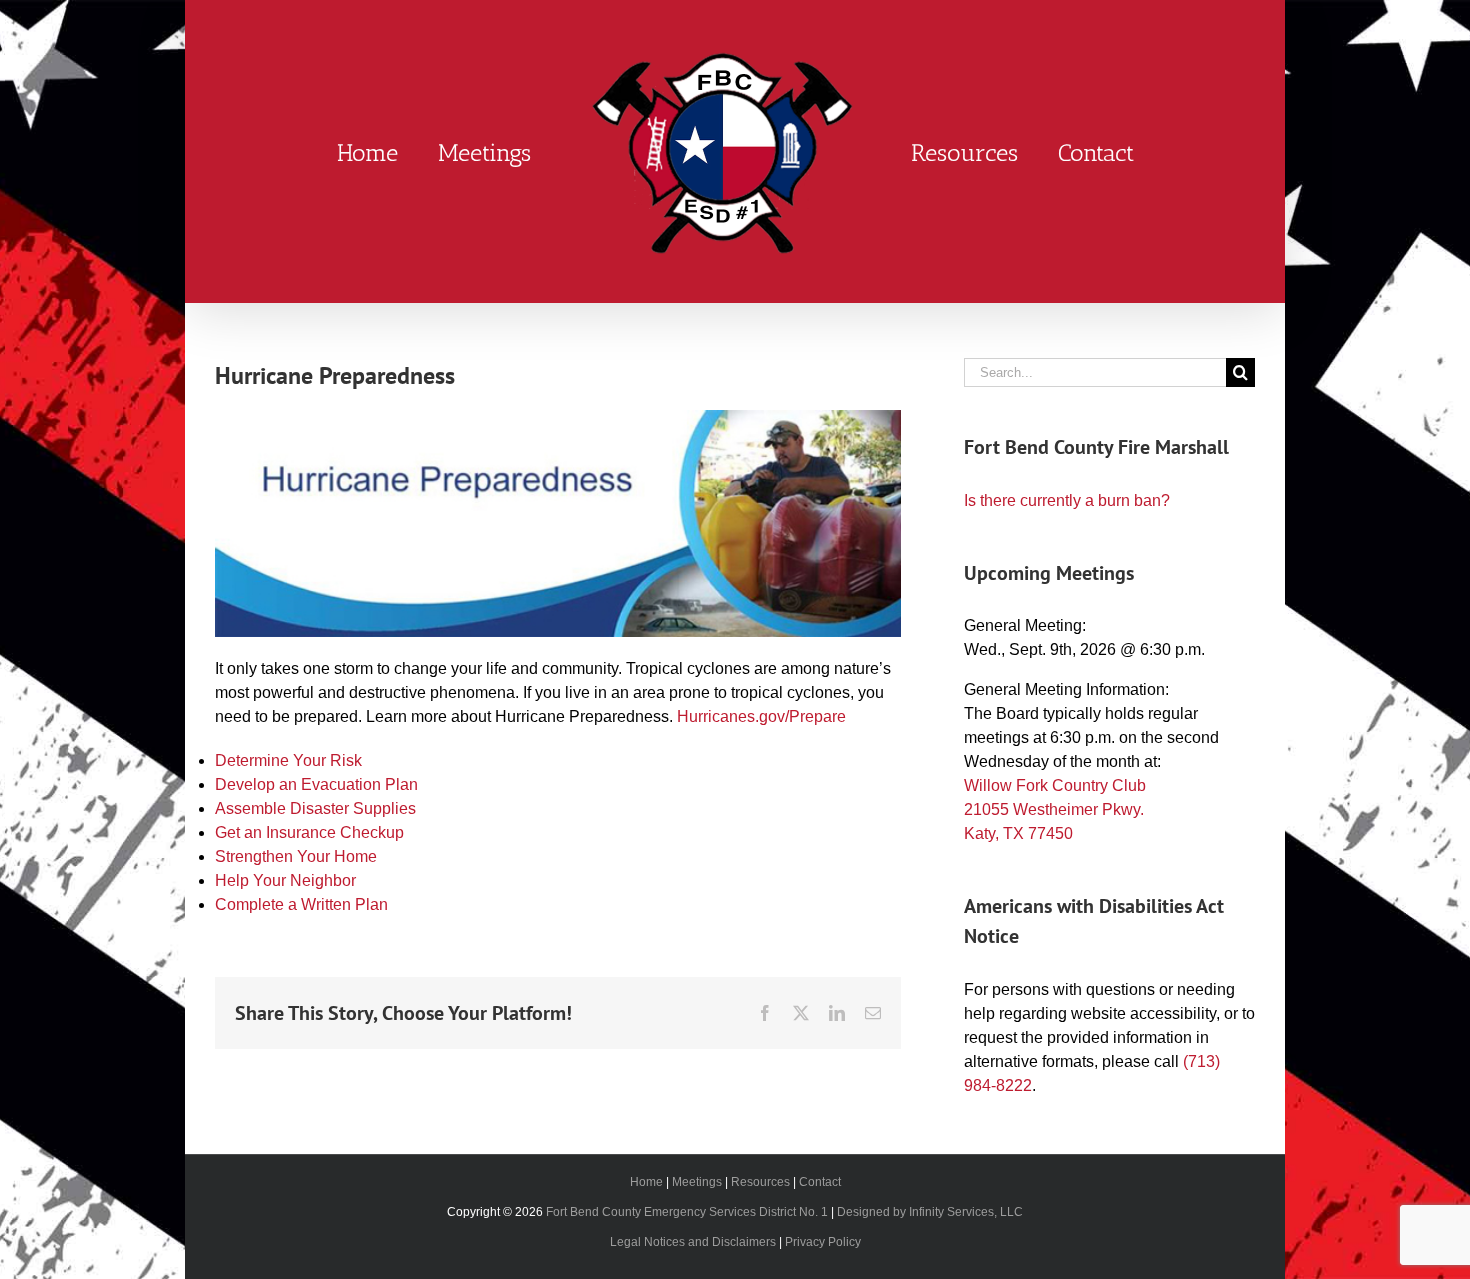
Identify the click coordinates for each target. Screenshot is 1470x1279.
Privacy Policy (823, 1242)
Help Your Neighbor (285, 880)
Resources (760, 1182)
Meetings (697, 1182)
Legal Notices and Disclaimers (693, 1242)
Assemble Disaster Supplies (315, 808)
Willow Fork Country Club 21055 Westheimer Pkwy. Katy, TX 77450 (1055, 809)
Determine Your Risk (288, 760)
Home (646, 1182)
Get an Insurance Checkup (309, 832)
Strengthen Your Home (296, 856)
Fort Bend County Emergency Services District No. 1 (687, 1212)
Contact (820, 1182)
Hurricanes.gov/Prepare (761, 716)
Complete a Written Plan (301, 904)
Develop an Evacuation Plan (316, 784)
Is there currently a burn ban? (1067, 500)
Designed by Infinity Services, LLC (930, 1212)
